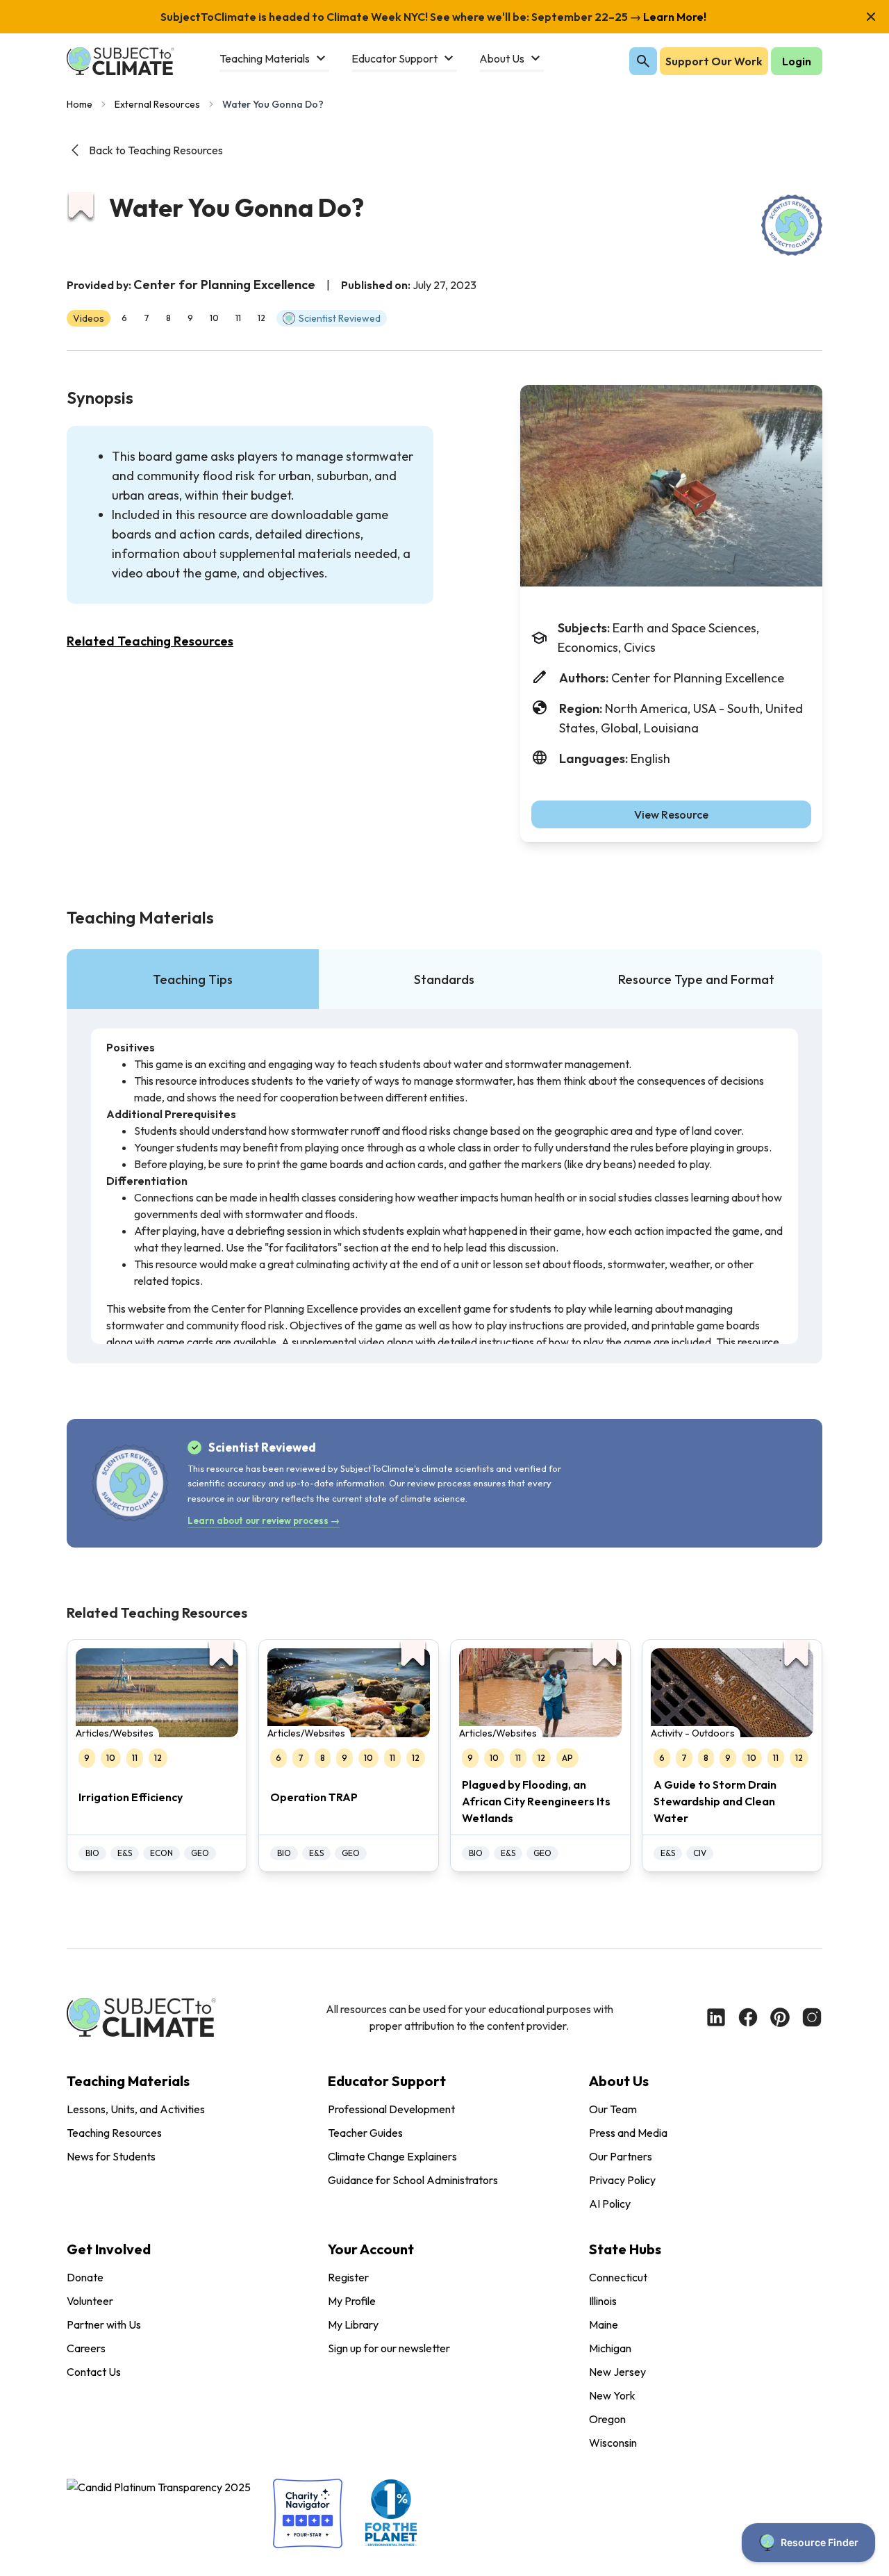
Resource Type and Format (696, 979)
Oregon (607, 2419)
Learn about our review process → (264, 1520)
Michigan (610, 2348)
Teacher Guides (365, 2133)
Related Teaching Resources (150, 641)
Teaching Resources (114, 2133)
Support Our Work (714, 61)
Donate (85, 2277)
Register (348, 2277)
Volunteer (90, 2301)
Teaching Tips (193, 979)
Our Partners (621, 2156)
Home (80, 104)
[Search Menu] (643, 61)
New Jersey (617, 2372)
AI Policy (610, 2204)
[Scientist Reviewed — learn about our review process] (792, 225)
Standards (444, 979)
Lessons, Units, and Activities (136, 2109)
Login (797, 61)
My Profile (352, 2301)
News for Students (111, 2156)
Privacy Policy (622, 2180)
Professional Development (391, 2109)
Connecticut (618, 2277)
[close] (871, 17)
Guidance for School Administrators (413, 2180)
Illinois (603, 2301)
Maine (604, 2324)
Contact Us (94, 2372)
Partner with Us (104, 2324)
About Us (619, 2081)
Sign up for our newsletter (389, 2348)
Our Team (613, 2109)
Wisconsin (613, 2443)
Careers (86, 2348)
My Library (353, 2324)
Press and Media (628, 2133)
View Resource (671, 814)
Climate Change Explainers (392, 2156)
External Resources (157, 104)
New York (612, 2395)
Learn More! (674, 17)
